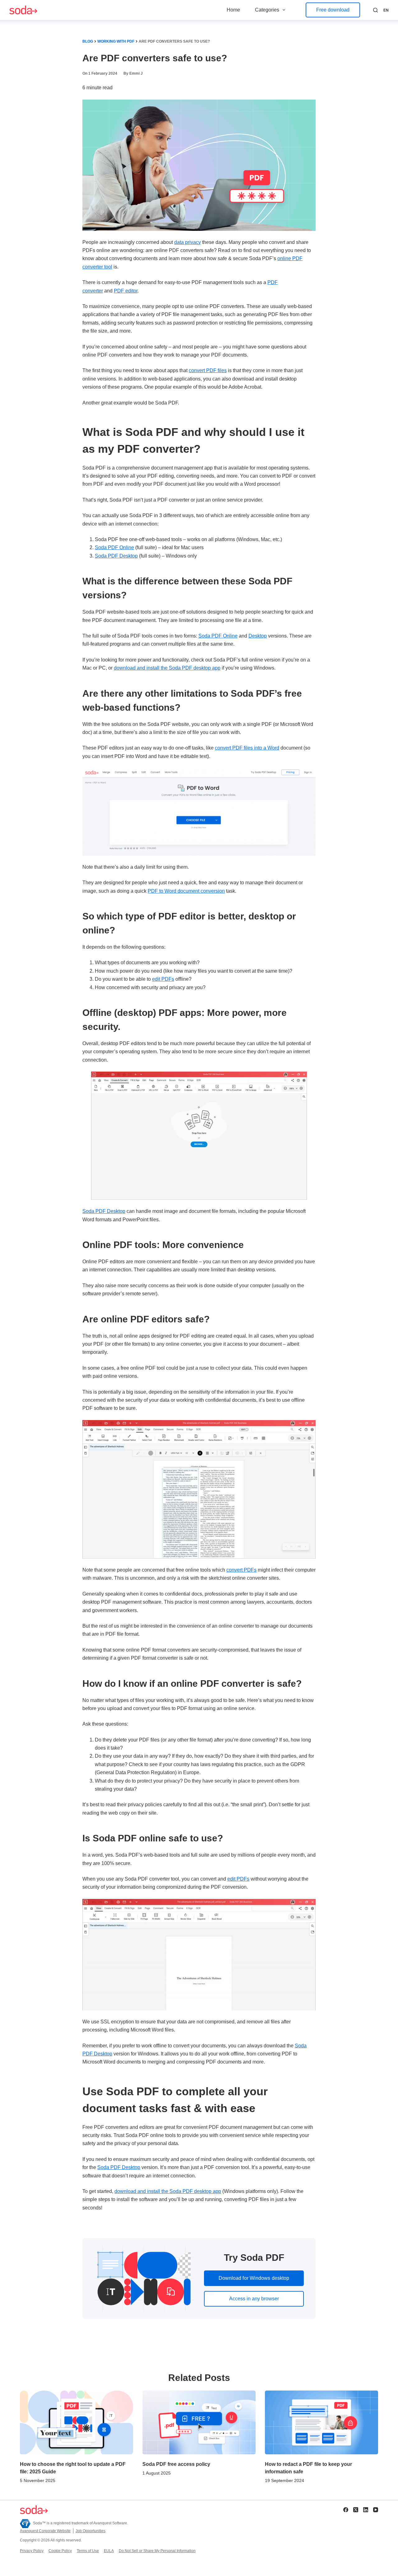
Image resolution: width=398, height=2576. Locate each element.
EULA (109, 2551)
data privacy (187, 242)
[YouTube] (376, 2510)
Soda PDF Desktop (116, 556)
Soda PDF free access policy (176, 2464)
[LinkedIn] (366, 2510)
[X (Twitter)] (356, 2510)
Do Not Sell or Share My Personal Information (157, 2551)
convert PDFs (241, 1570)
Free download (333, 10)
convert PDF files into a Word (247, 748)
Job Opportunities (90, 2531)
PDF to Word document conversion (186, 891)
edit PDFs (163, 979)
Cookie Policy (60, 2551)
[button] (386, 11)
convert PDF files (208, 370)
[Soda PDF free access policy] (199, 2422)
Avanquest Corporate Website (45, 2531)
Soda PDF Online (114, 547)
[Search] (375, 10)
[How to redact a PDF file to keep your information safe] (322, 2422)
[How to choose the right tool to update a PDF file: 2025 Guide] (76, 2422)
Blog (88, 41)
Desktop (258, 636)
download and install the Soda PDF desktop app (167, 668)
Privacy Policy (32, 2551)
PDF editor (126, 291)
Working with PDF (116, 41)
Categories (267, 10)
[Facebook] (346, 2510)
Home (233, 10)
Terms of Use (88, 2551)
